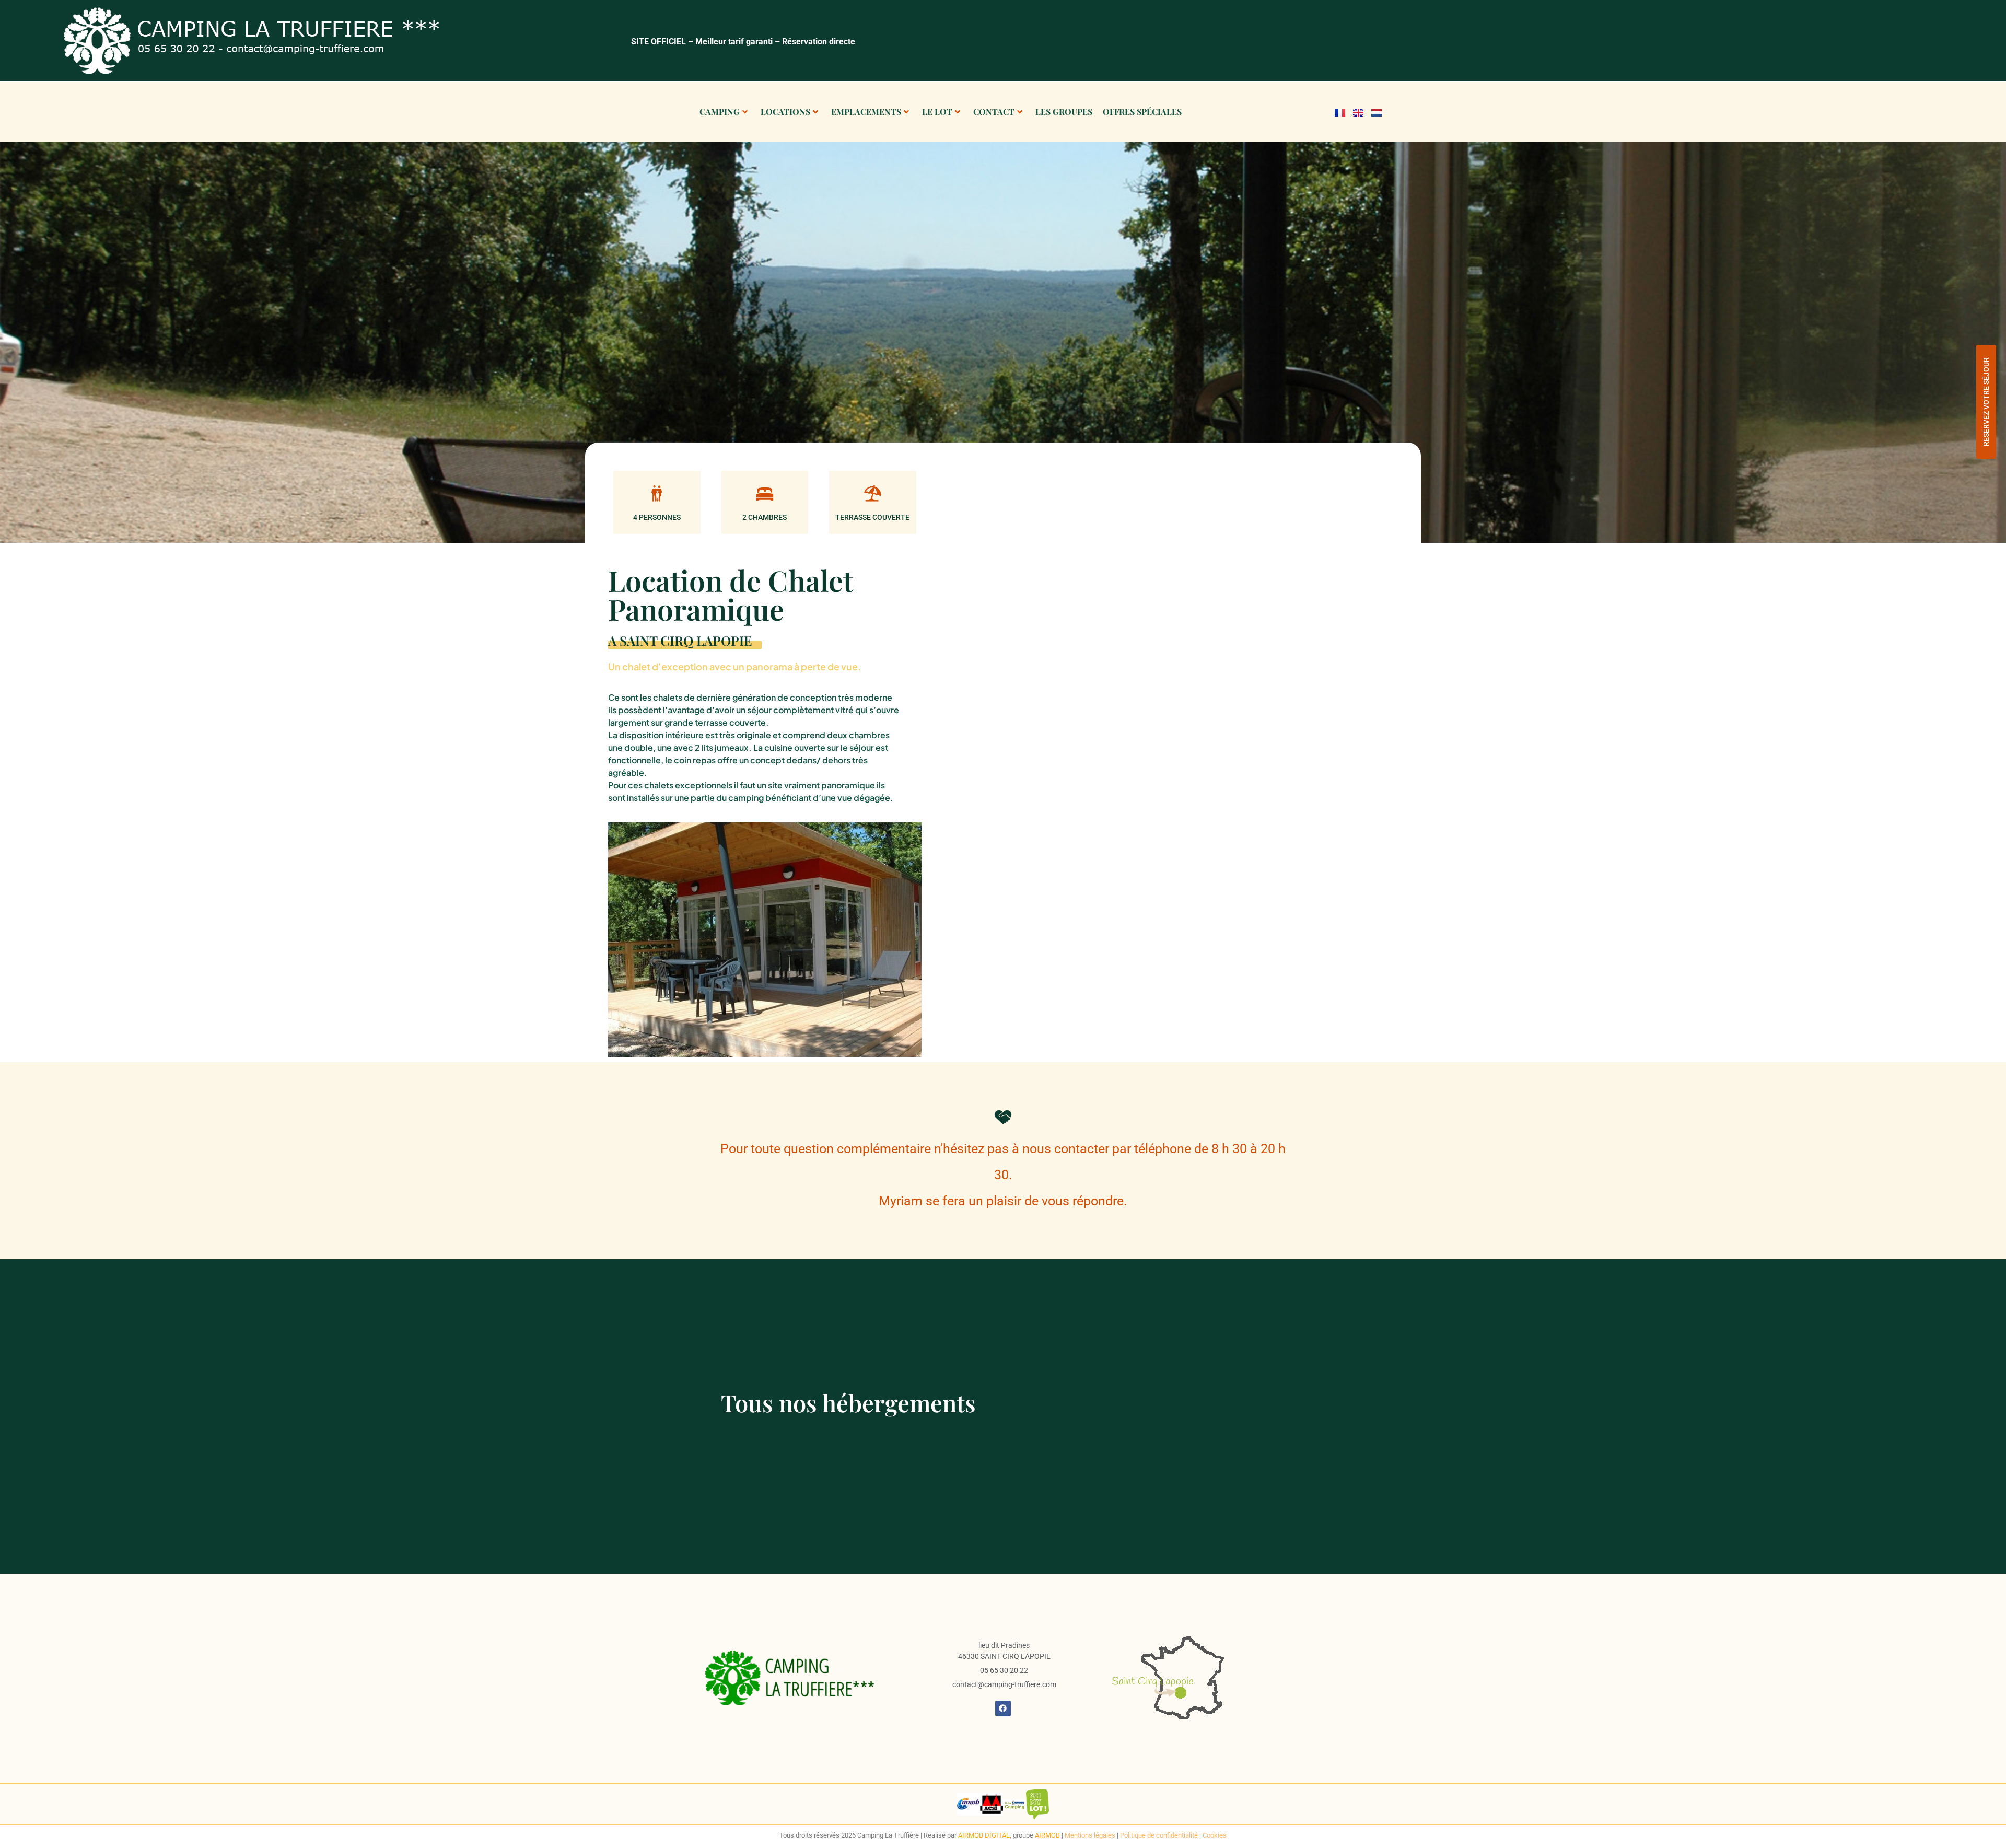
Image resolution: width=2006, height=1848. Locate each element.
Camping (720, 112)
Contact (994, 112)
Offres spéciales (1142, 112)
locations (785, 112)
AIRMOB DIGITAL (984, 1835)
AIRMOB (1048, 1835)
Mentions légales (1090, 1835)
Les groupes (1064, 112)
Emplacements (866, 112)
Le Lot (937, 112)
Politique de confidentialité (1159, 1835)
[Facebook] (1003, 1708)
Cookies (1215, 1835)
